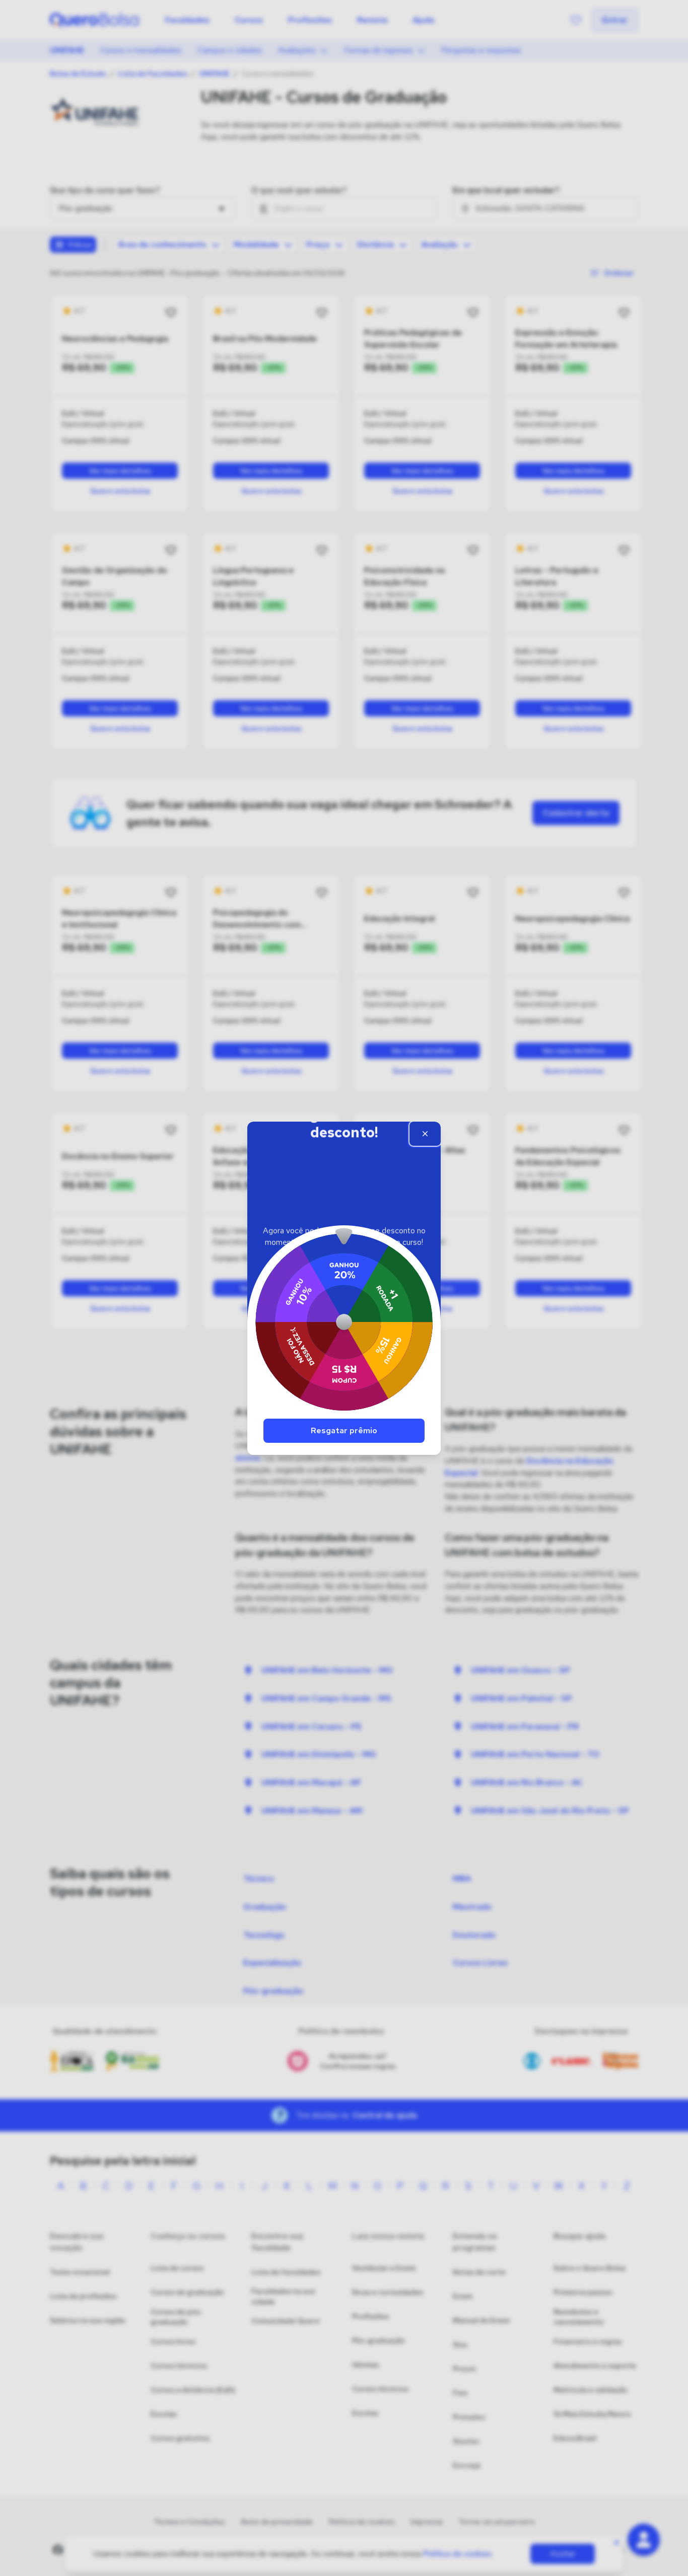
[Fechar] (425, 1134)
